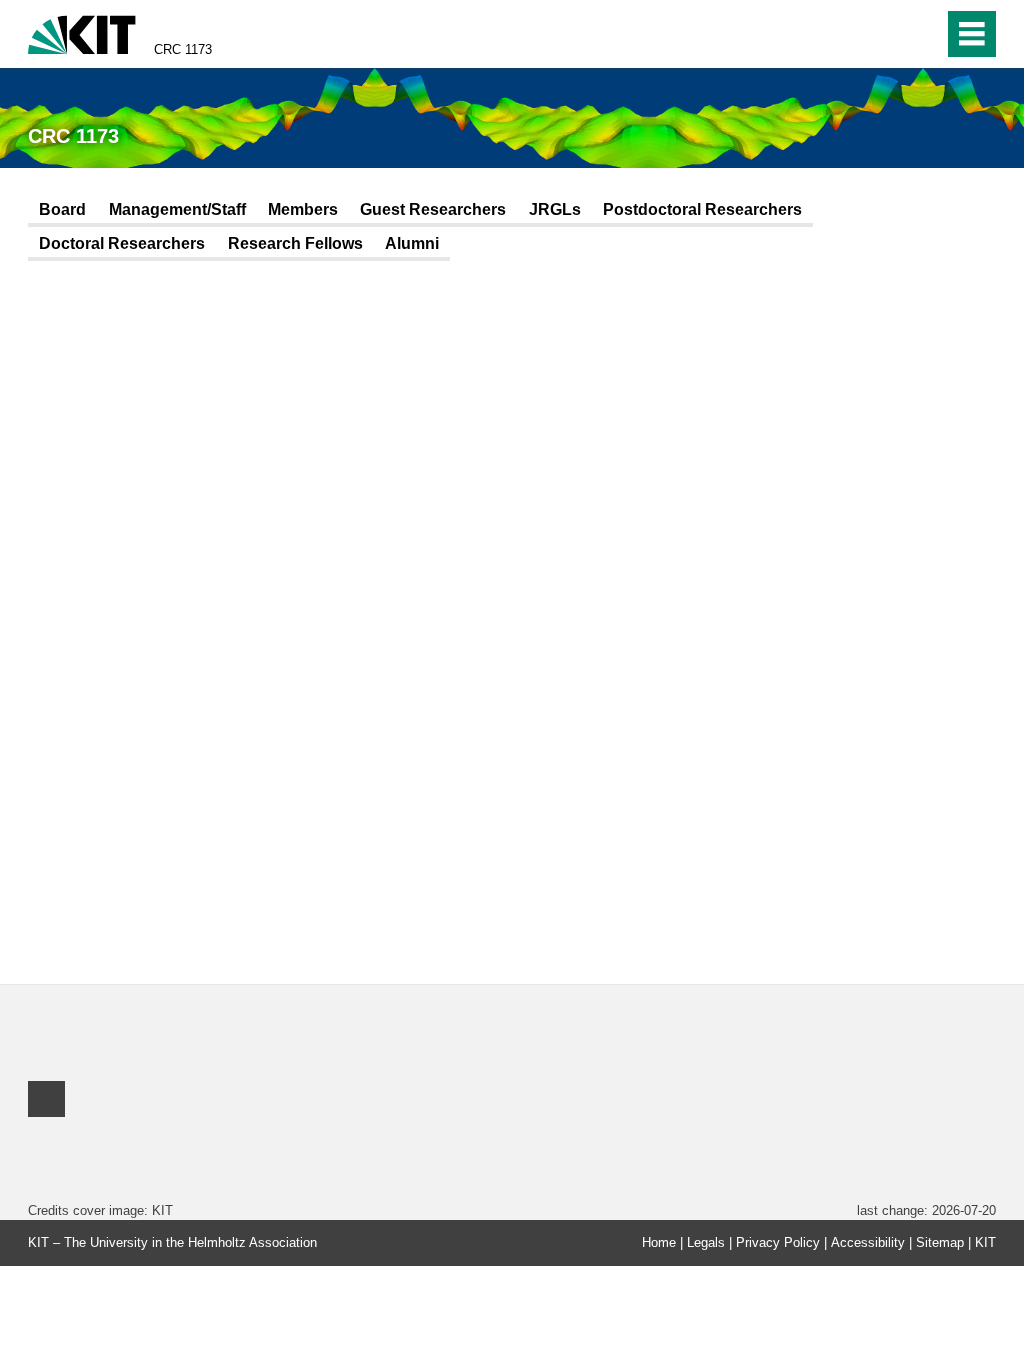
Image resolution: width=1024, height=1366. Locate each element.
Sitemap (940, 1242)
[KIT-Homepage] (82, 32)
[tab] (62, 211)
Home (659, 1242)
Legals (706, 1242)
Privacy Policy (778, 1242)
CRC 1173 (183, 49)
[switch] (922, 34)
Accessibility (868, 1242)
